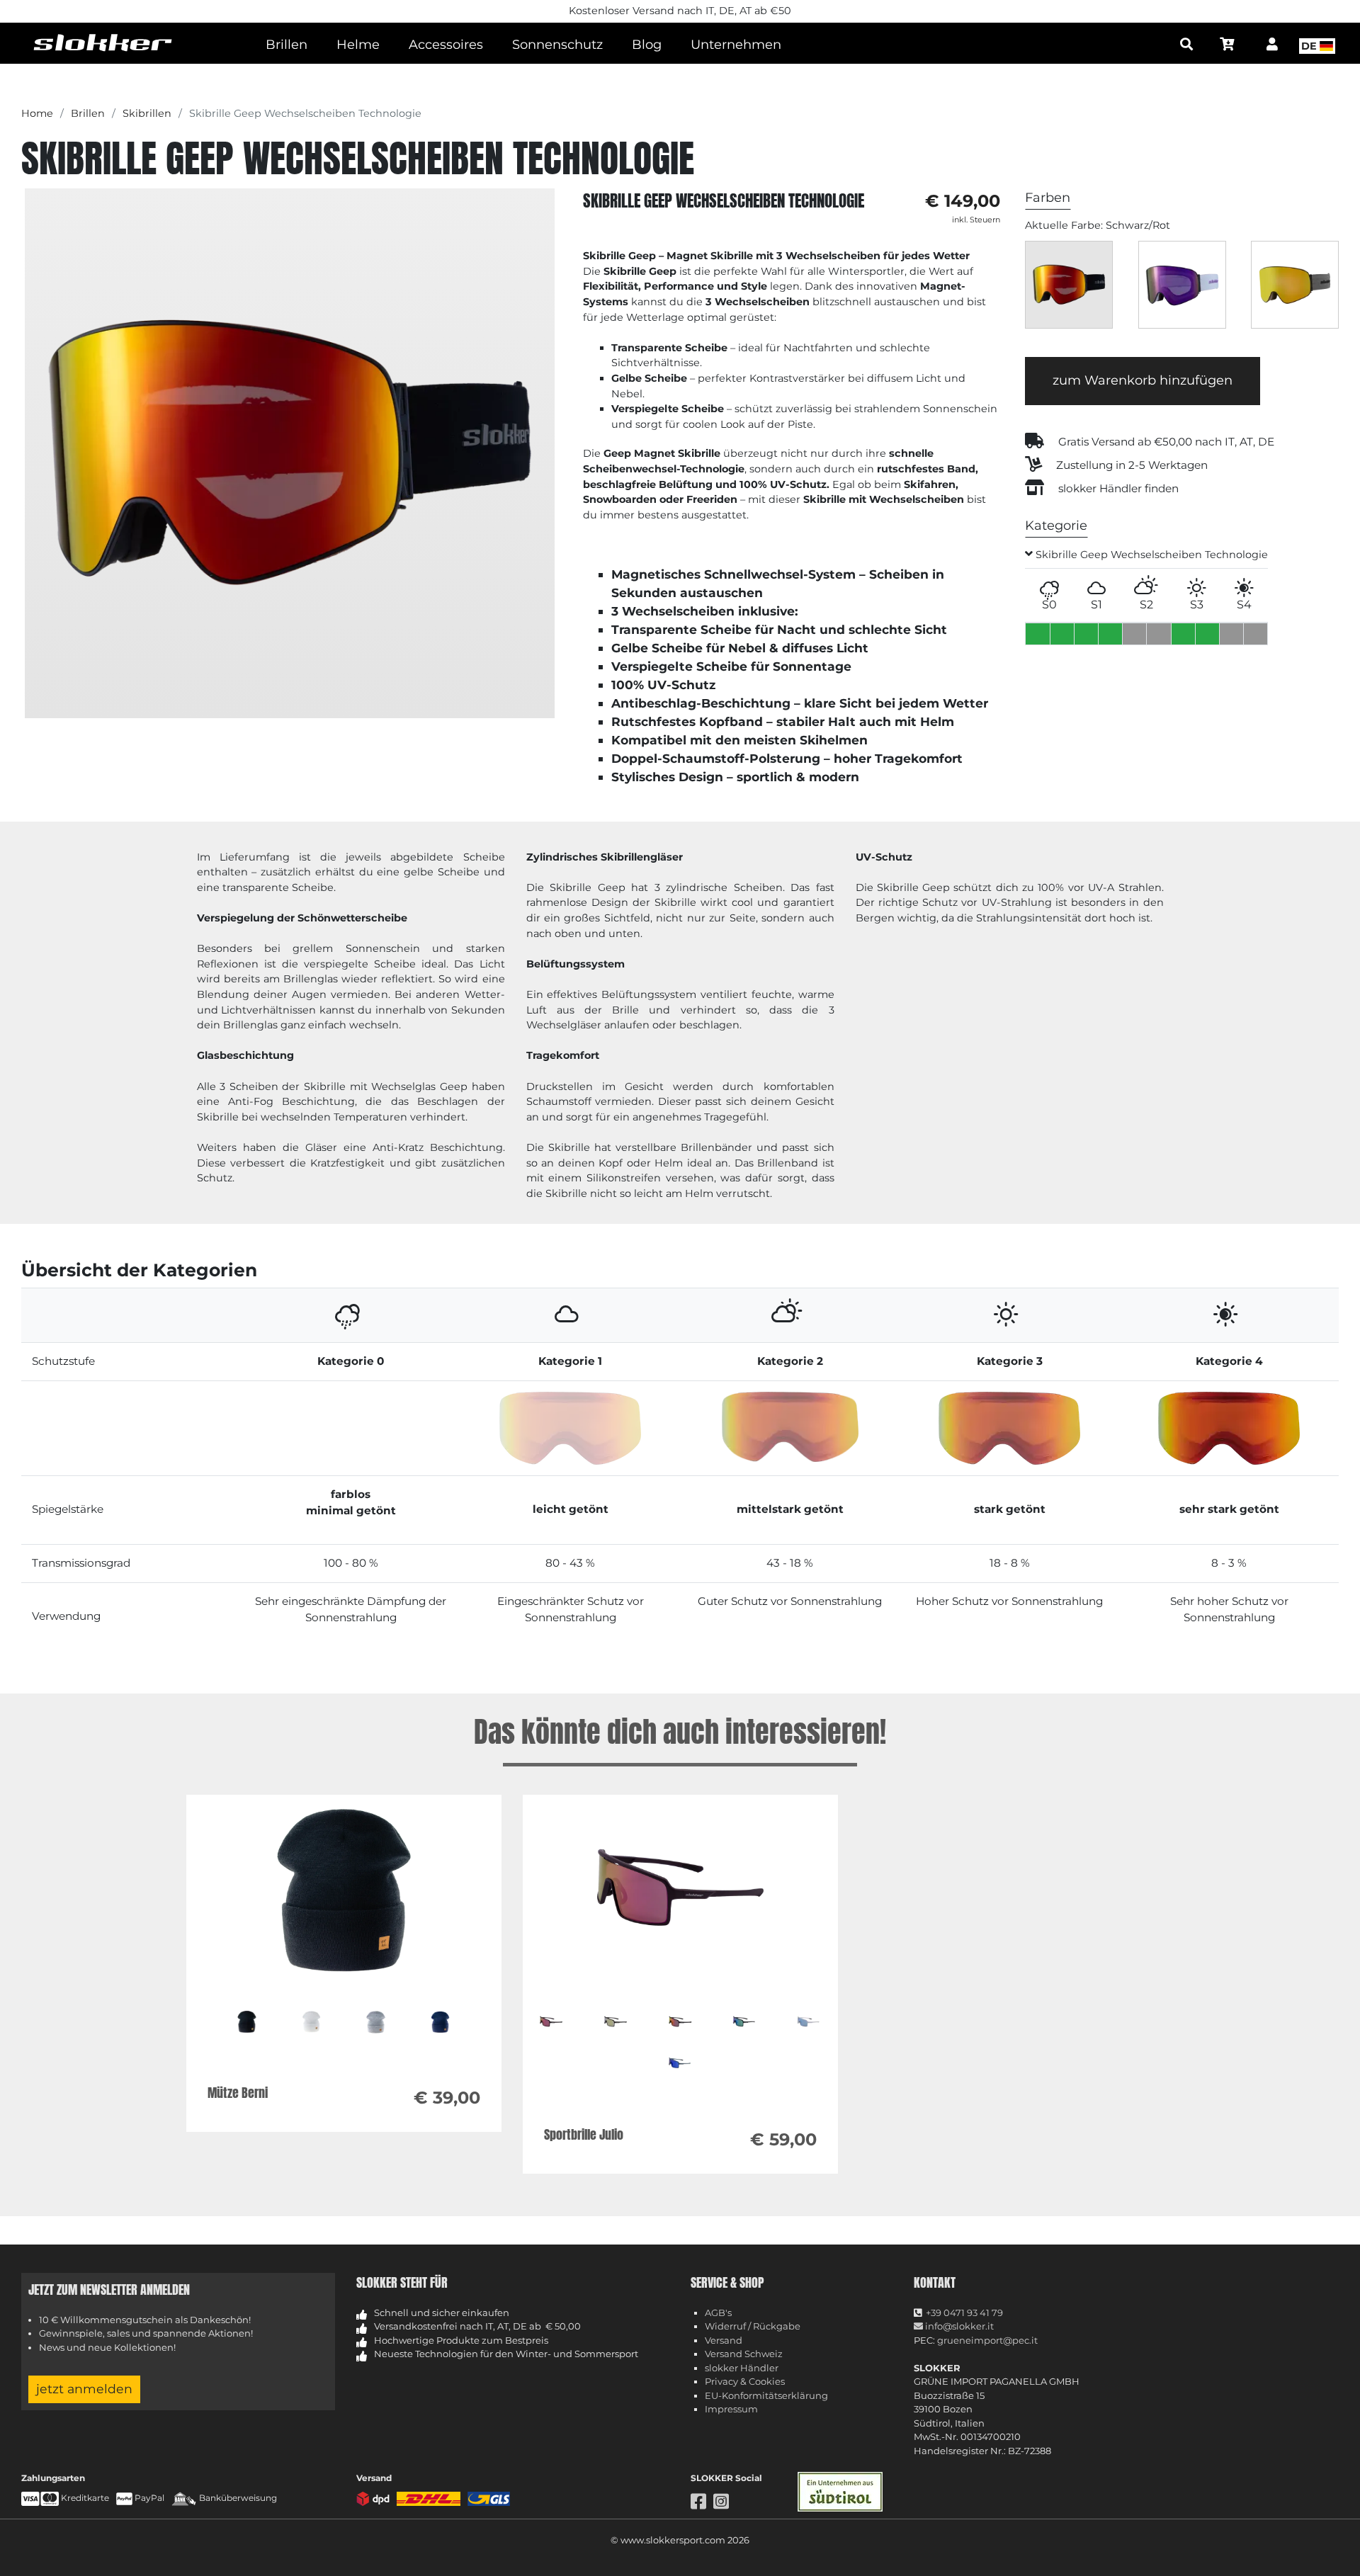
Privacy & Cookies (745, 2381)
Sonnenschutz (557, 45)
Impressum (731, 2409)
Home (37, 113)
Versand (724, 2340)
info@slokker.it (958, 2326)
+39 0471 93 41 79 (964, 2313)
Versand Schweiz (744, 2354)
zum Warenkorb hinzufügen (1143, 380)
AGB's (718, 2313)
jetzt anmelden (84, 2389)
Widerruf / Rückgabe (753, 2326)
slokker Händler (742, 2368)
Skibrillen (147, 113)
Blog (647, 45)
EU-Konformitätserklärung (766, 2395)
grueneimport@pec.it (987, 2340)
